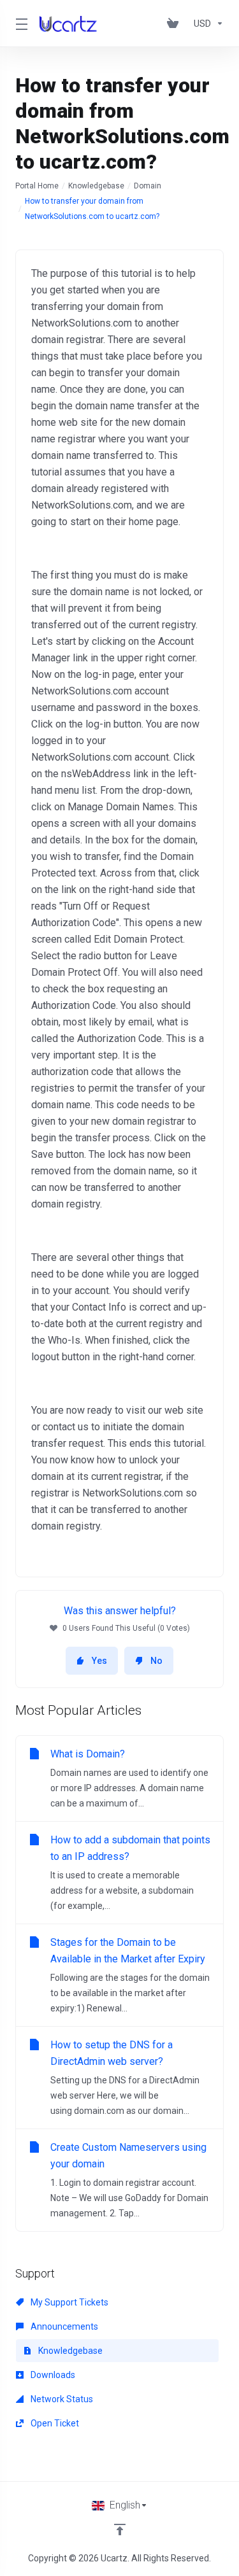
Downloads (52, 2375)
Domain (148, 186)
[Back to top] (120, 2530)
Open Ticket (54, 2423)
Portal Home (37, 186)
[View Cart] (175, 24)
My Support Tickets (69, 2302)
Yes (99, 1661)
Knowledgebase (96, 186)
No (156, 1661)
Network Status (61, 2399)
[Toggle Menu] (20, 24)
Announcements (63, 2326)
